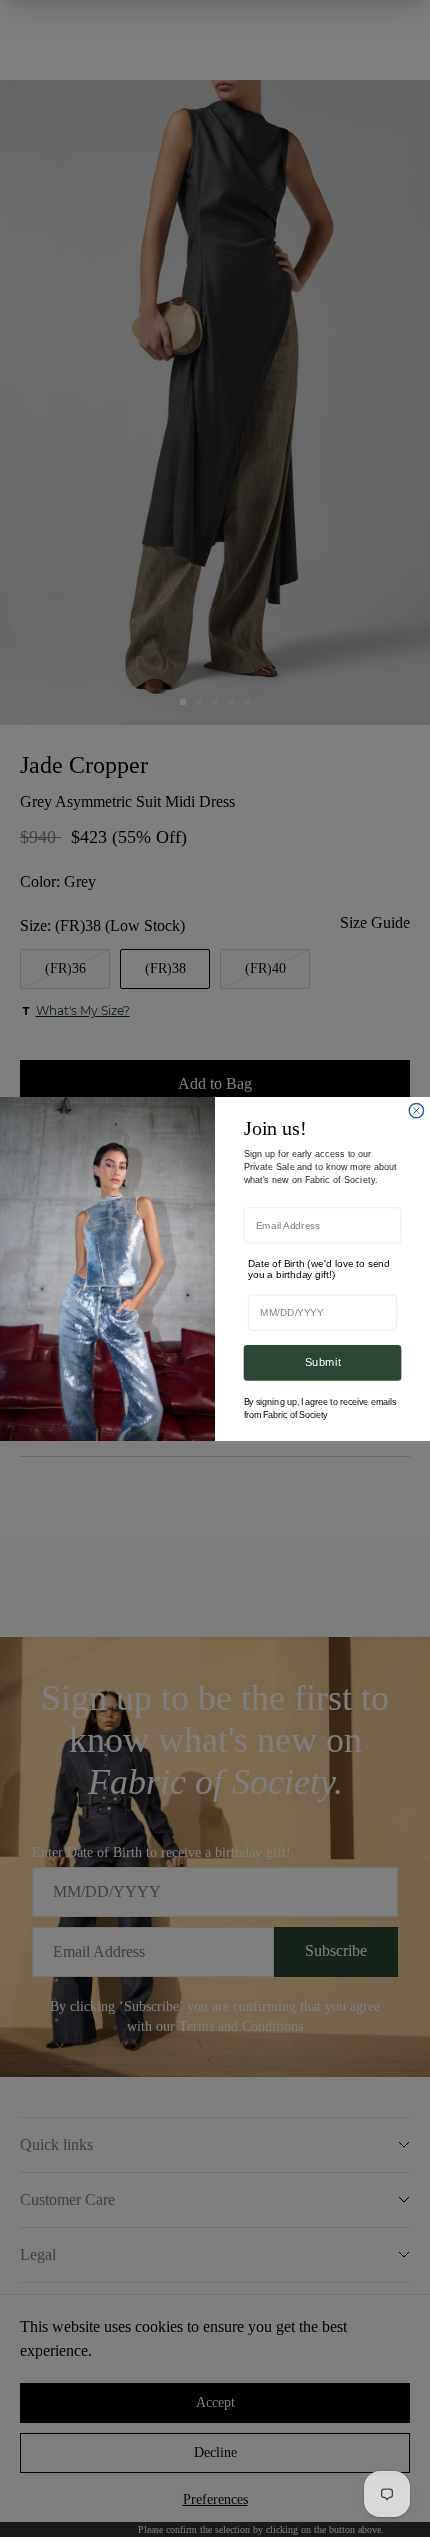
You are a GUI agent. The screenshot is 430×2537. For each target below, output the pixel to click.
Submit (323, 1362)
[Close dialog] (416, 1110)
